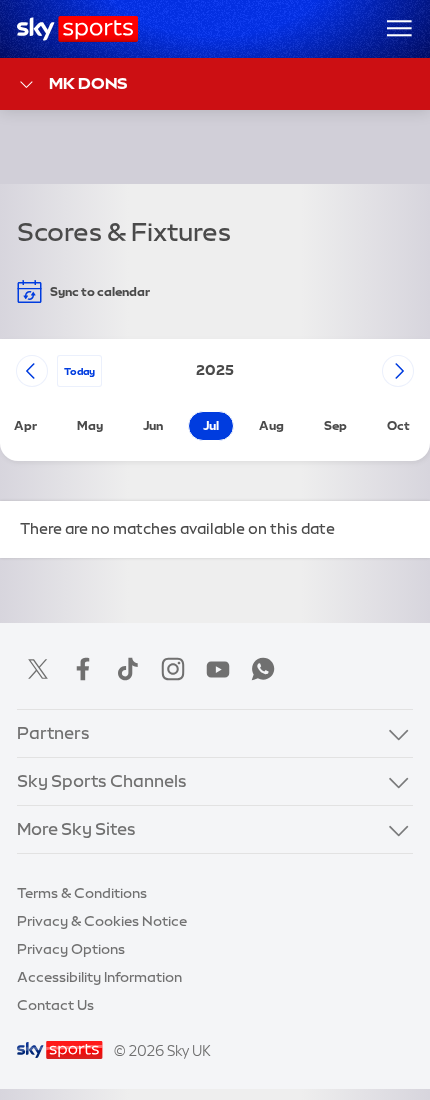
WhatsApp (263, 669)
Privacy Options (71, 949)
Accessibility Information (99, 977)
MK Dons (88, 83)
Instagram (173, 669)
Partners (53, 733)
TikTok (128, 669)
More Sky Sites (76, 829)
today (79, 371)
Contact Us (55, 1005)
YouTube (218, 669)
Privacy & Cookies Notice (102, 921)
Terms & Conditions (82, 893)
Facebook (83, 669)
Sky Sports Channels (102, 781)
